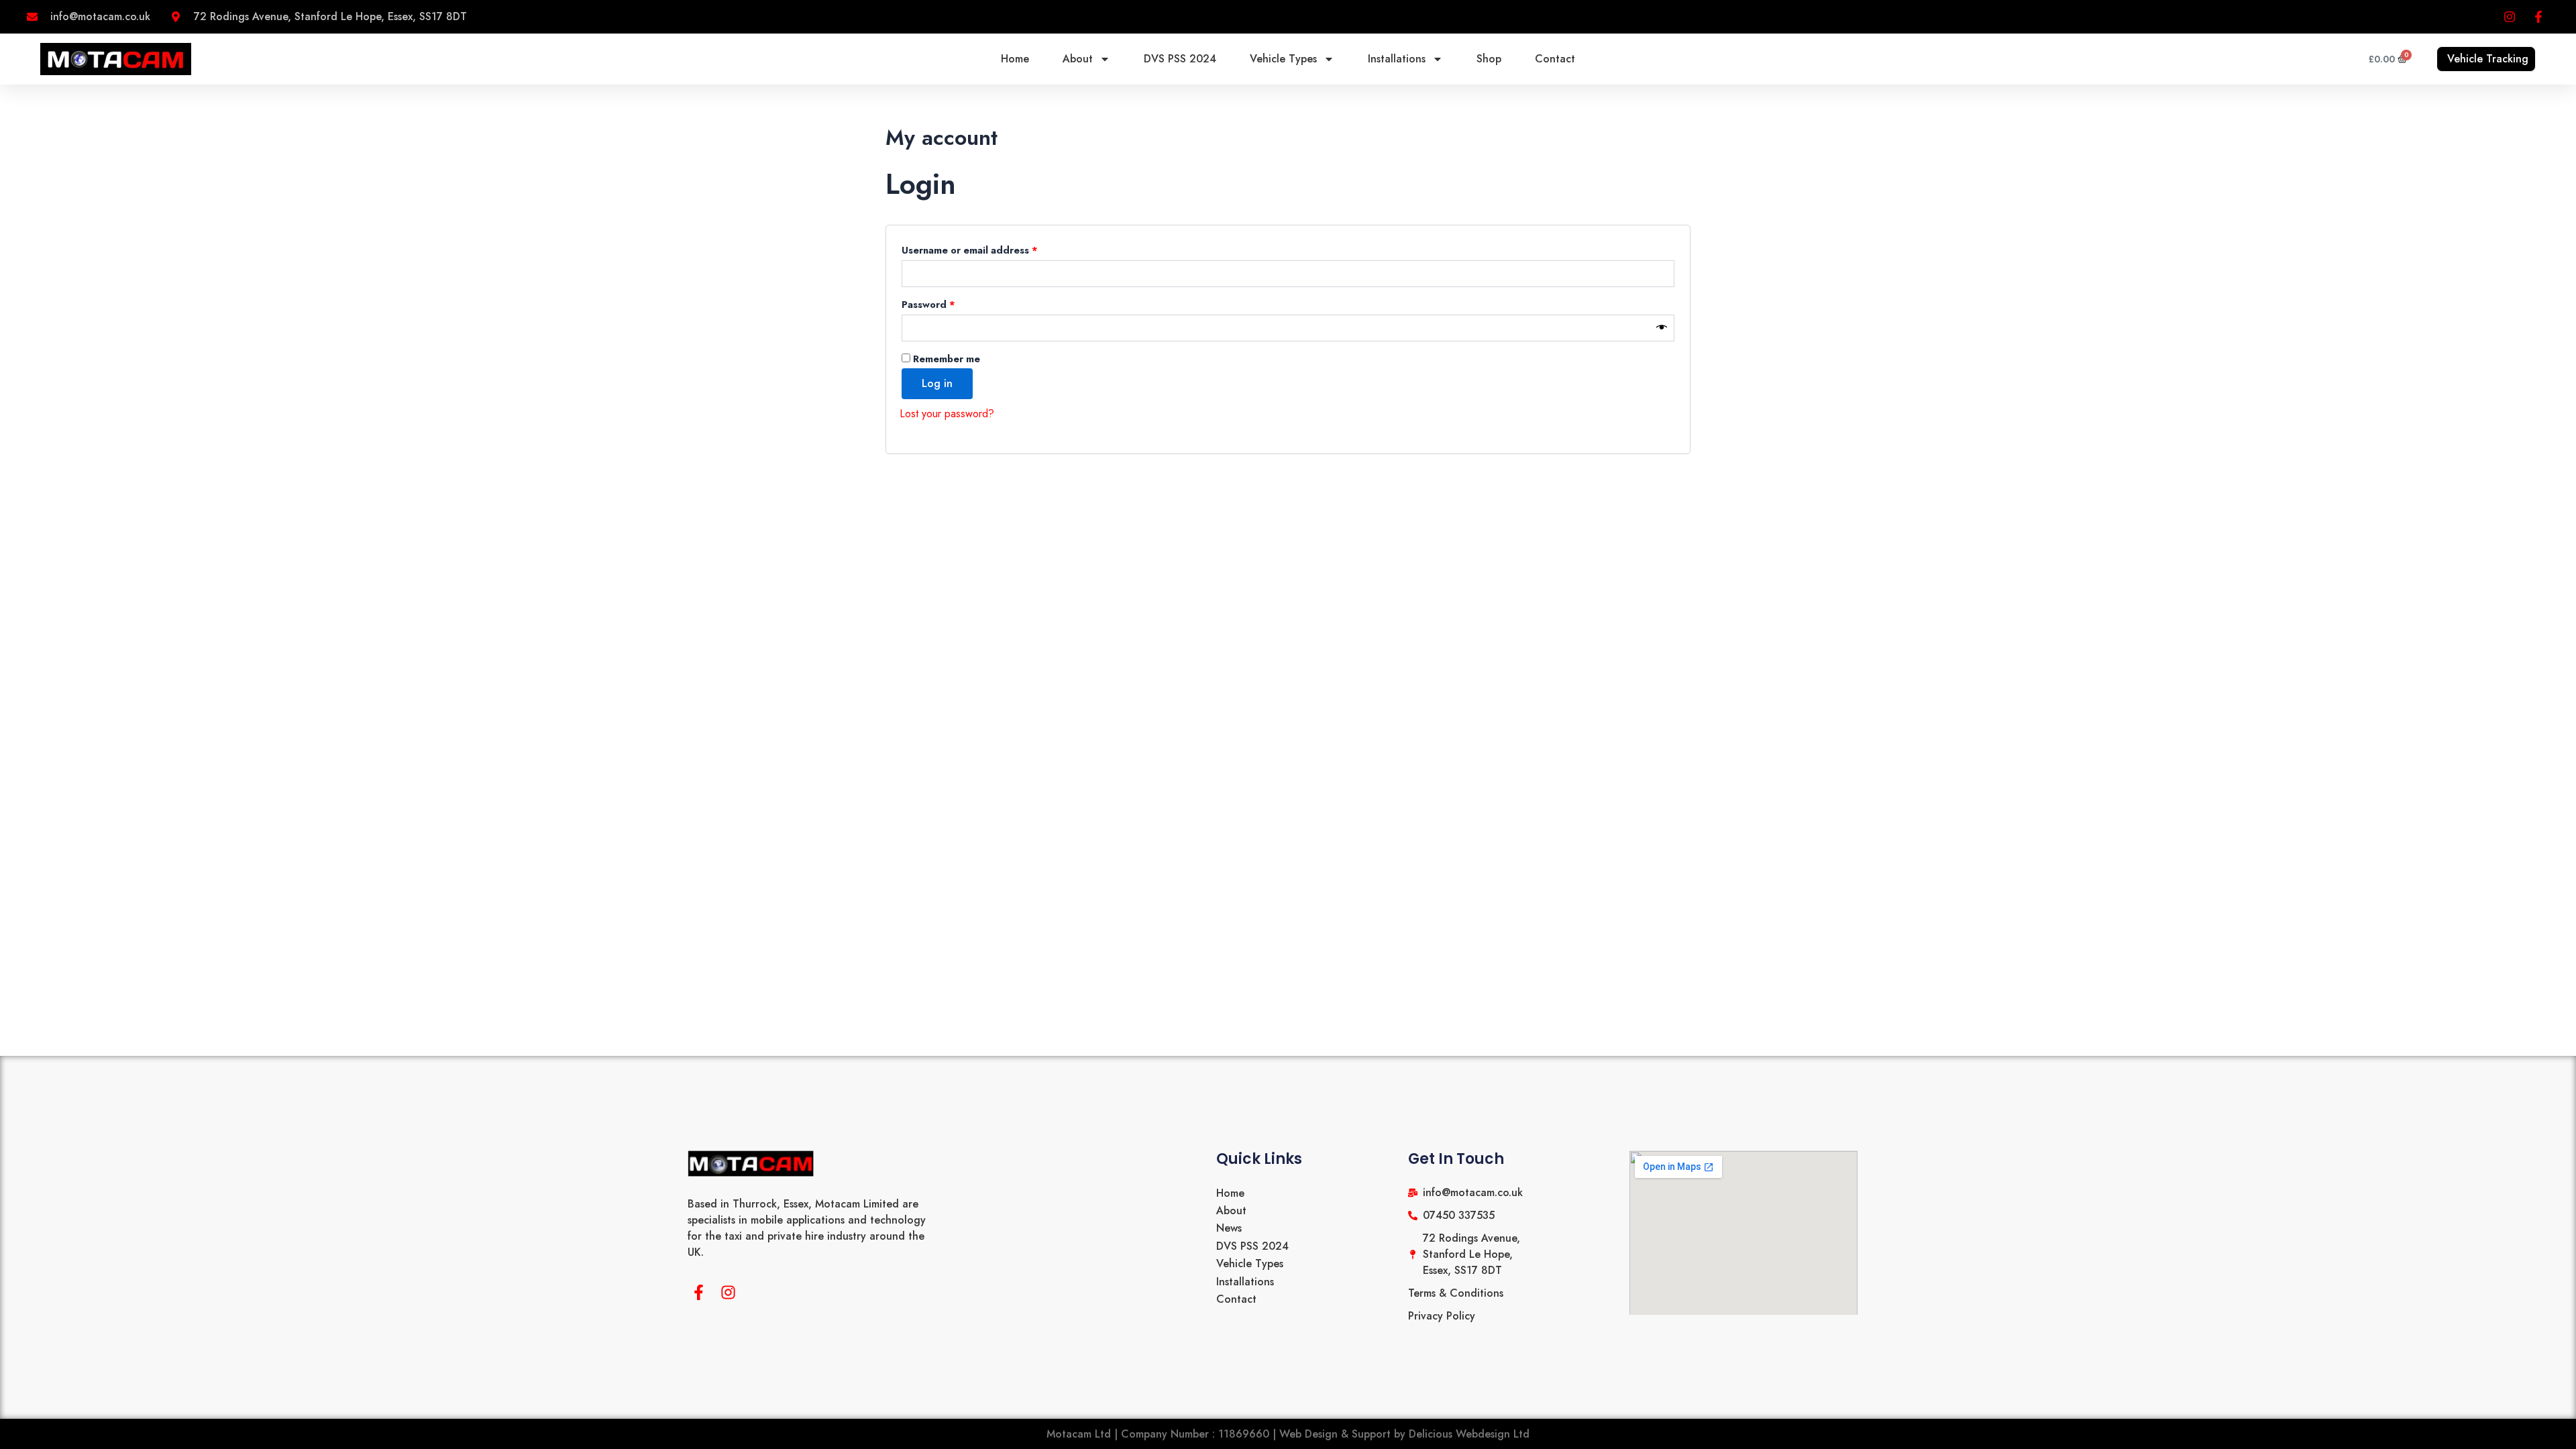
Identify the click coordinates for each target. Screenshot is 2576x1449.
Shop (1489, 59)
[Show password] (1662, 328)
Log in (937, 383)
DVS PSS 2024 (1180, 59)
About (1078, 59)
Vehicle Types (1283, 59)
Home (1015, 59)
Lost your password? (947, 414)
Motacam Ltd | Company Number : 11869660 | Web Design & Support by (1228, 1434)
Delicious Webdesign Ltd (1469, 1434)
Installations (1397, 59)
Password (950, 303)
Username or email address (991, 249)
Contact (1555, 59)
